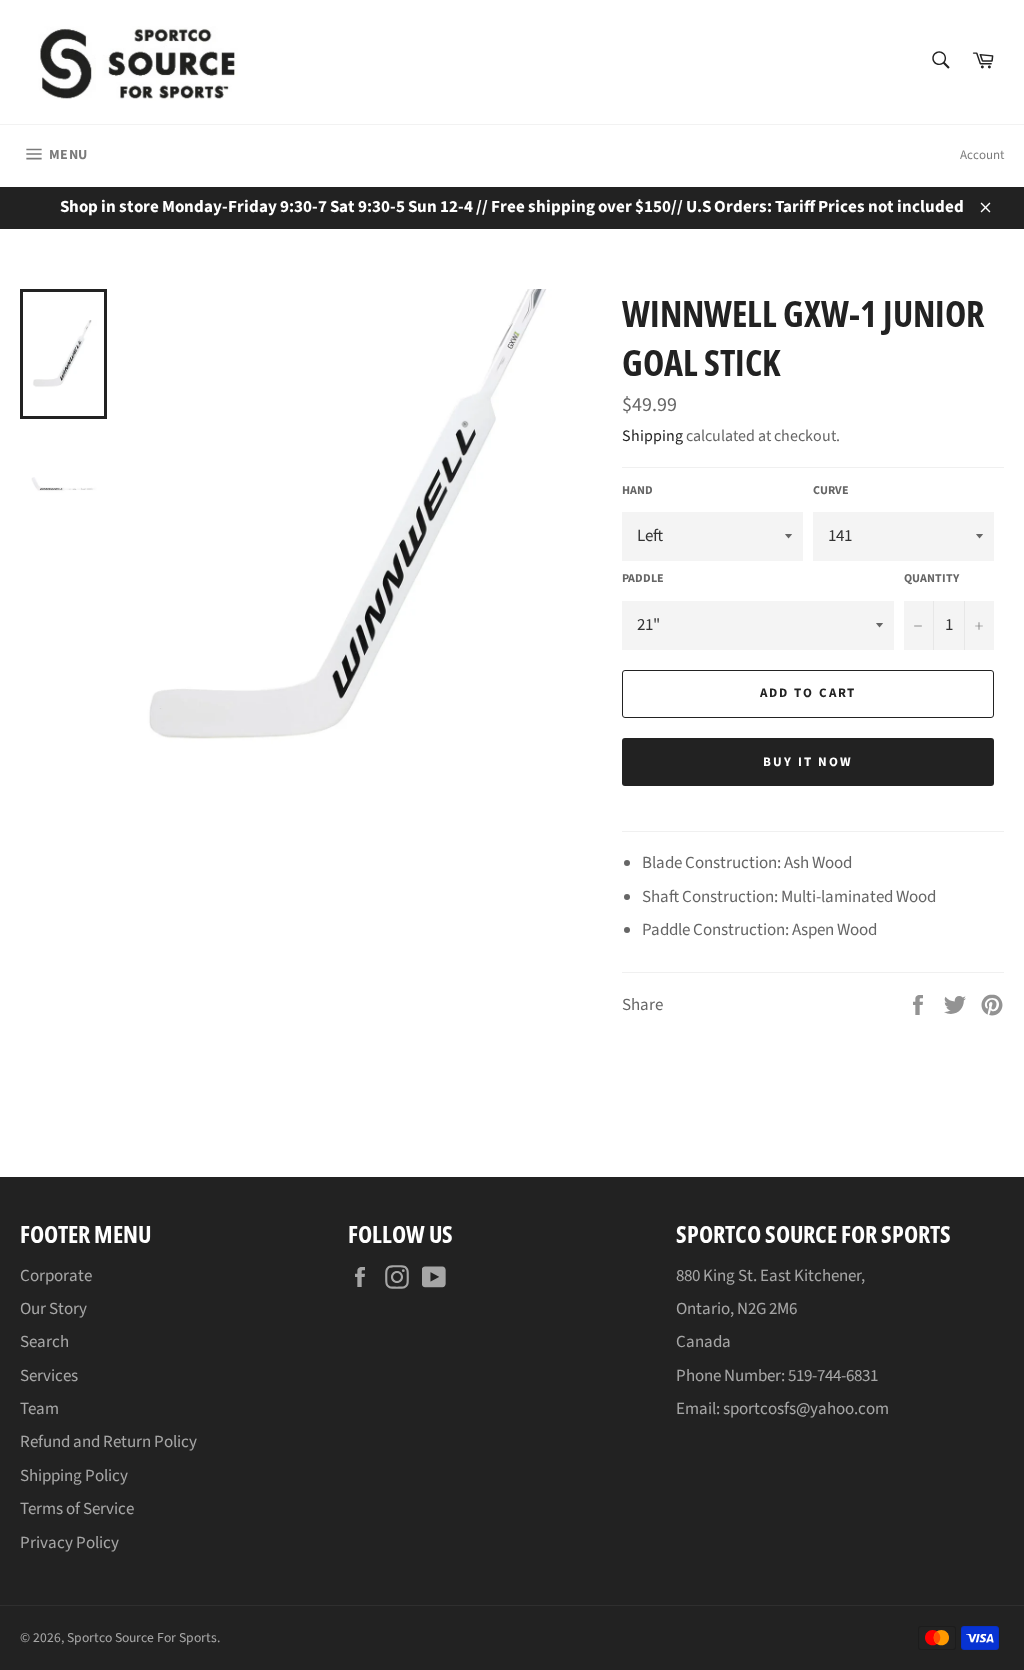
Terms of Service (77, 1509)
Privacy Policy (69, 1543)
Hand (637, 491)
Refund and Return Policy (108, 1442)
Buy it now (808, 762)
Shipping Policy (74, 1476)
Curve (831, 491)
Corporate (56, 1276)
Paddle (643, 579)
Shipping (652, 436)
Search (44, 1342)
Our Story (53, 1309)
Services (49, 1376)
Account (982, 155)
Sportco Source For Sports (142, 1637)
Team (39, 1409)
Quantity (931, 579)
